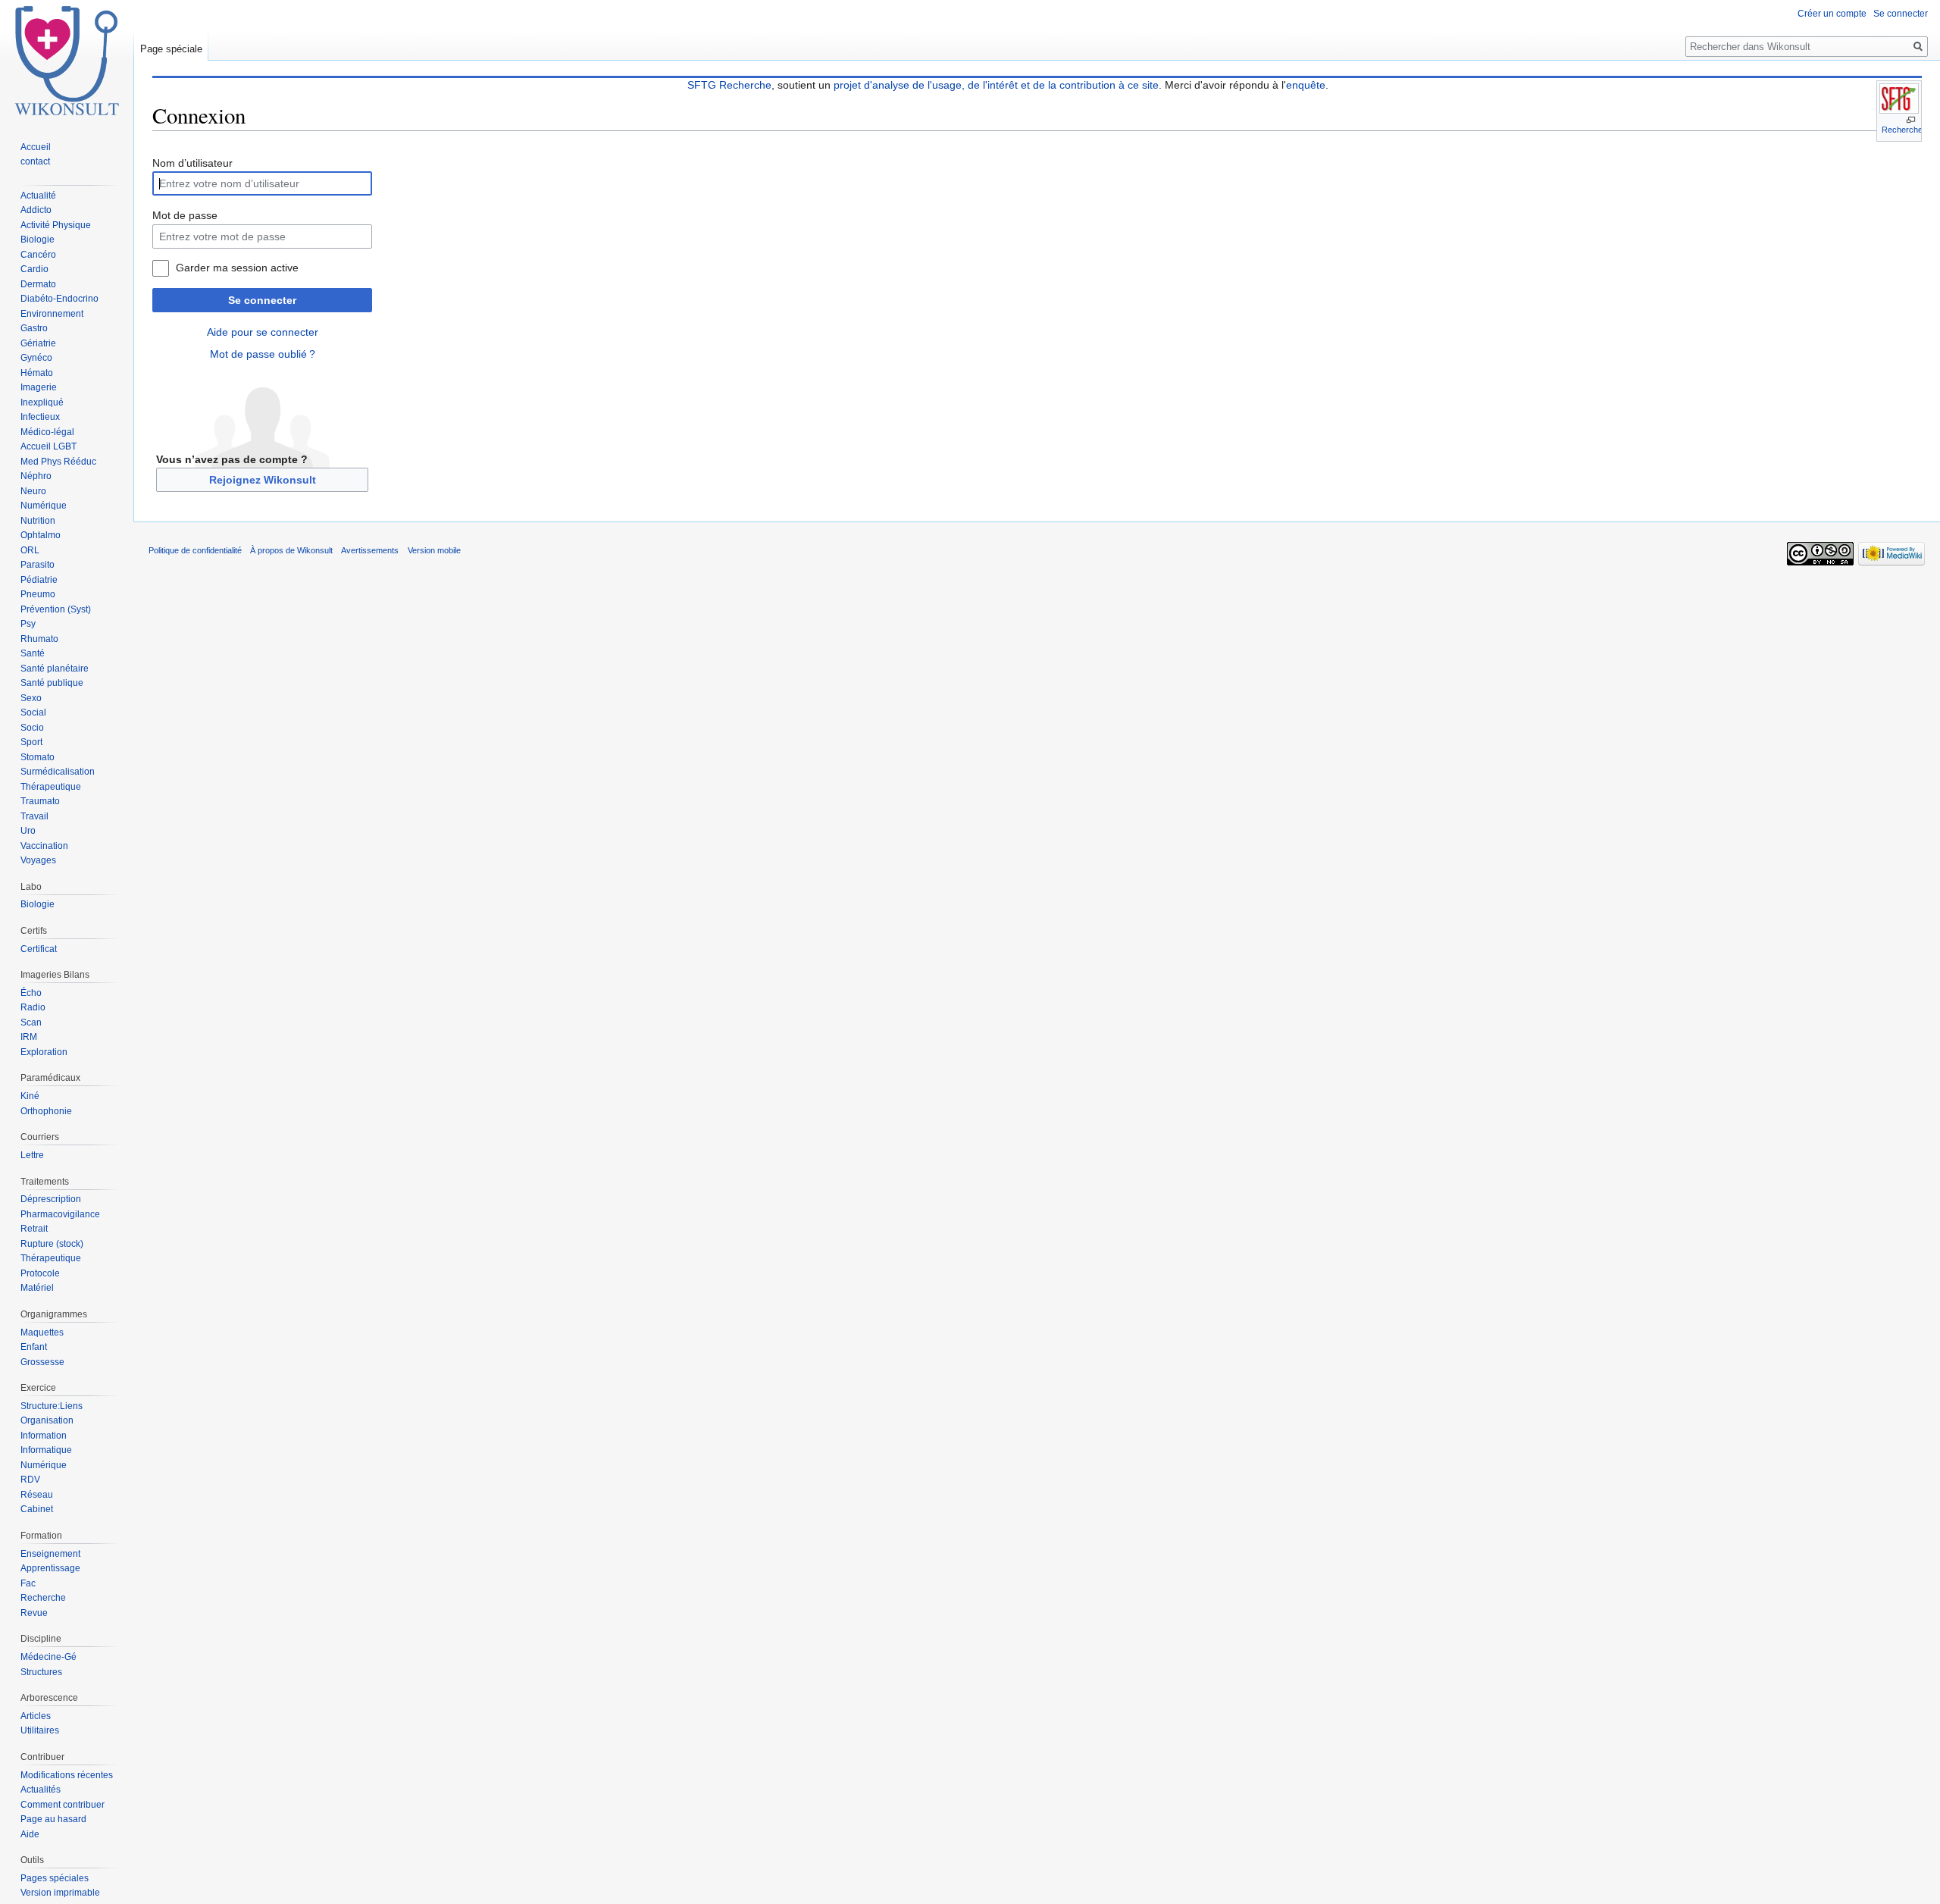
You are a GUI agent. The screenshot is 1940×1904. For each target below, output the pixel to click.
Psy (28, 624)
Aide (30, 1834)
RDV (30, 1480)
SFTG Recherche (729, 85)
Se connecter (262, 300)
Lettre (32, 1155)
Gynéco (36, 358)
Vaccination (44, 846)
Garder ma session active (237, 268)
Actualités (41, 1790)
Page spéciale (171, 49)
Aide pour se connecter (263, 332)
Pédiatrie (39, 580)
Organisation (47, 1420)
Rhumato (39, 639)
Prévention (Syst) (56, 609)
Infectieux (40, 417)
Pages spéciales (55, 1878)
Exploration (44, 1052)
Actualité (38, 196)
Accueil (36, 147)
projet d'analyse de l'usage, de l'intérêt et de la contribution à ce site (996, 85)
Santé (33, 653)
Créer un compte (1832, 14)
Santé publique (52, 683)
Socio (32, 728)
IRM (29, 1037)
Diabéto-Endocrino (59, 299)
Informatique (46, 1450)
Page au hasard (53, 1819)
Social (33, 712)
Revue (34, 1613)
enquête (1306, 85)
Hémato (37, 373)
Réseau (37, 1495)
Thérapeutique (51, 787)
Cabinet (37, 1509)
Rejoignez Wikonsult (263, 480)
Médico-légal (47, 432)
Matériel (37, 1288)
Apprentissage (50, 1568)
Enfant (34, 1347)
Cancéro (38, 255)
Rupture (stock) (52, 1244)
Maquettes (42, 1332)
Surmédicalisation (58, 772)
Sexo (31, 698)
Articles (36, 1716)
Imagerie (39, 387)
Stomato (38, 757)
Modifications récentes (67, 1775)
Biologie (38, 240)
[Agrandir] (1911, 120)
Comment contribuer (63, 1805)
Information (44, 1436)
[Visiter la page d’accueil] (67, 61)
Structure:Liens (52, 1406)
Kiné (30, 1096)
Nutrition (38, 521)
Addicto (36, 210)
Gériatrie (38, 343)
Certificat (39, 949)
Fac (28, 1583)
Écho (31, 993)
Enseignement (50, 1554)
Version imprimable (60, 1893)
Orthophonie (46, 1111)
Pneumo (38, 594)
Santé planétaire (55, 669)
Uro (28, 831)
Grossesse (42, 1362)
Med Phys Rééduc (58, 462)
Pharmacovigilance (60, 1214)
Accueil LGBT (48, 446)
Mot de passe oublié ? (263, 354)
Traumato (40, 801)
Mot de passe (185, 215)
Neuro (33, 491)
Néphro (36, 476)
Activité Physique (56, 225)
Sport (31, 742)
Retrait (34, 1229)
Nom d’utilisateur (192, 163)
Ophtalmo (41, 535)
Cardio (34, 269)
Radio (33, 1007)
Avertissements (370, 550)
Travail (34, 816)
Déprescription (51, 1199)
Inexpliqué (42, 402)
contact (35, 161)
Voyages (38, 860)
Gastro (34, 328)
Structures (41, 1672)
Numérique (44, 506)
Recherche (1902, 130)
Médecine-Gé (48, 1657)
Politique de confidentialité (195, 550)
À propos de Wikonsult (291, 550)
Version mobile (434, 550)
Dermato (38, 284)
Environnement (52, 314)
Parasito (38, 565)
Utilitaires (40, 1730)
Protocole (40, 1273)
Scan (31, 1022)
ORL (30, 550)
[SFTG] (1899, 99)
